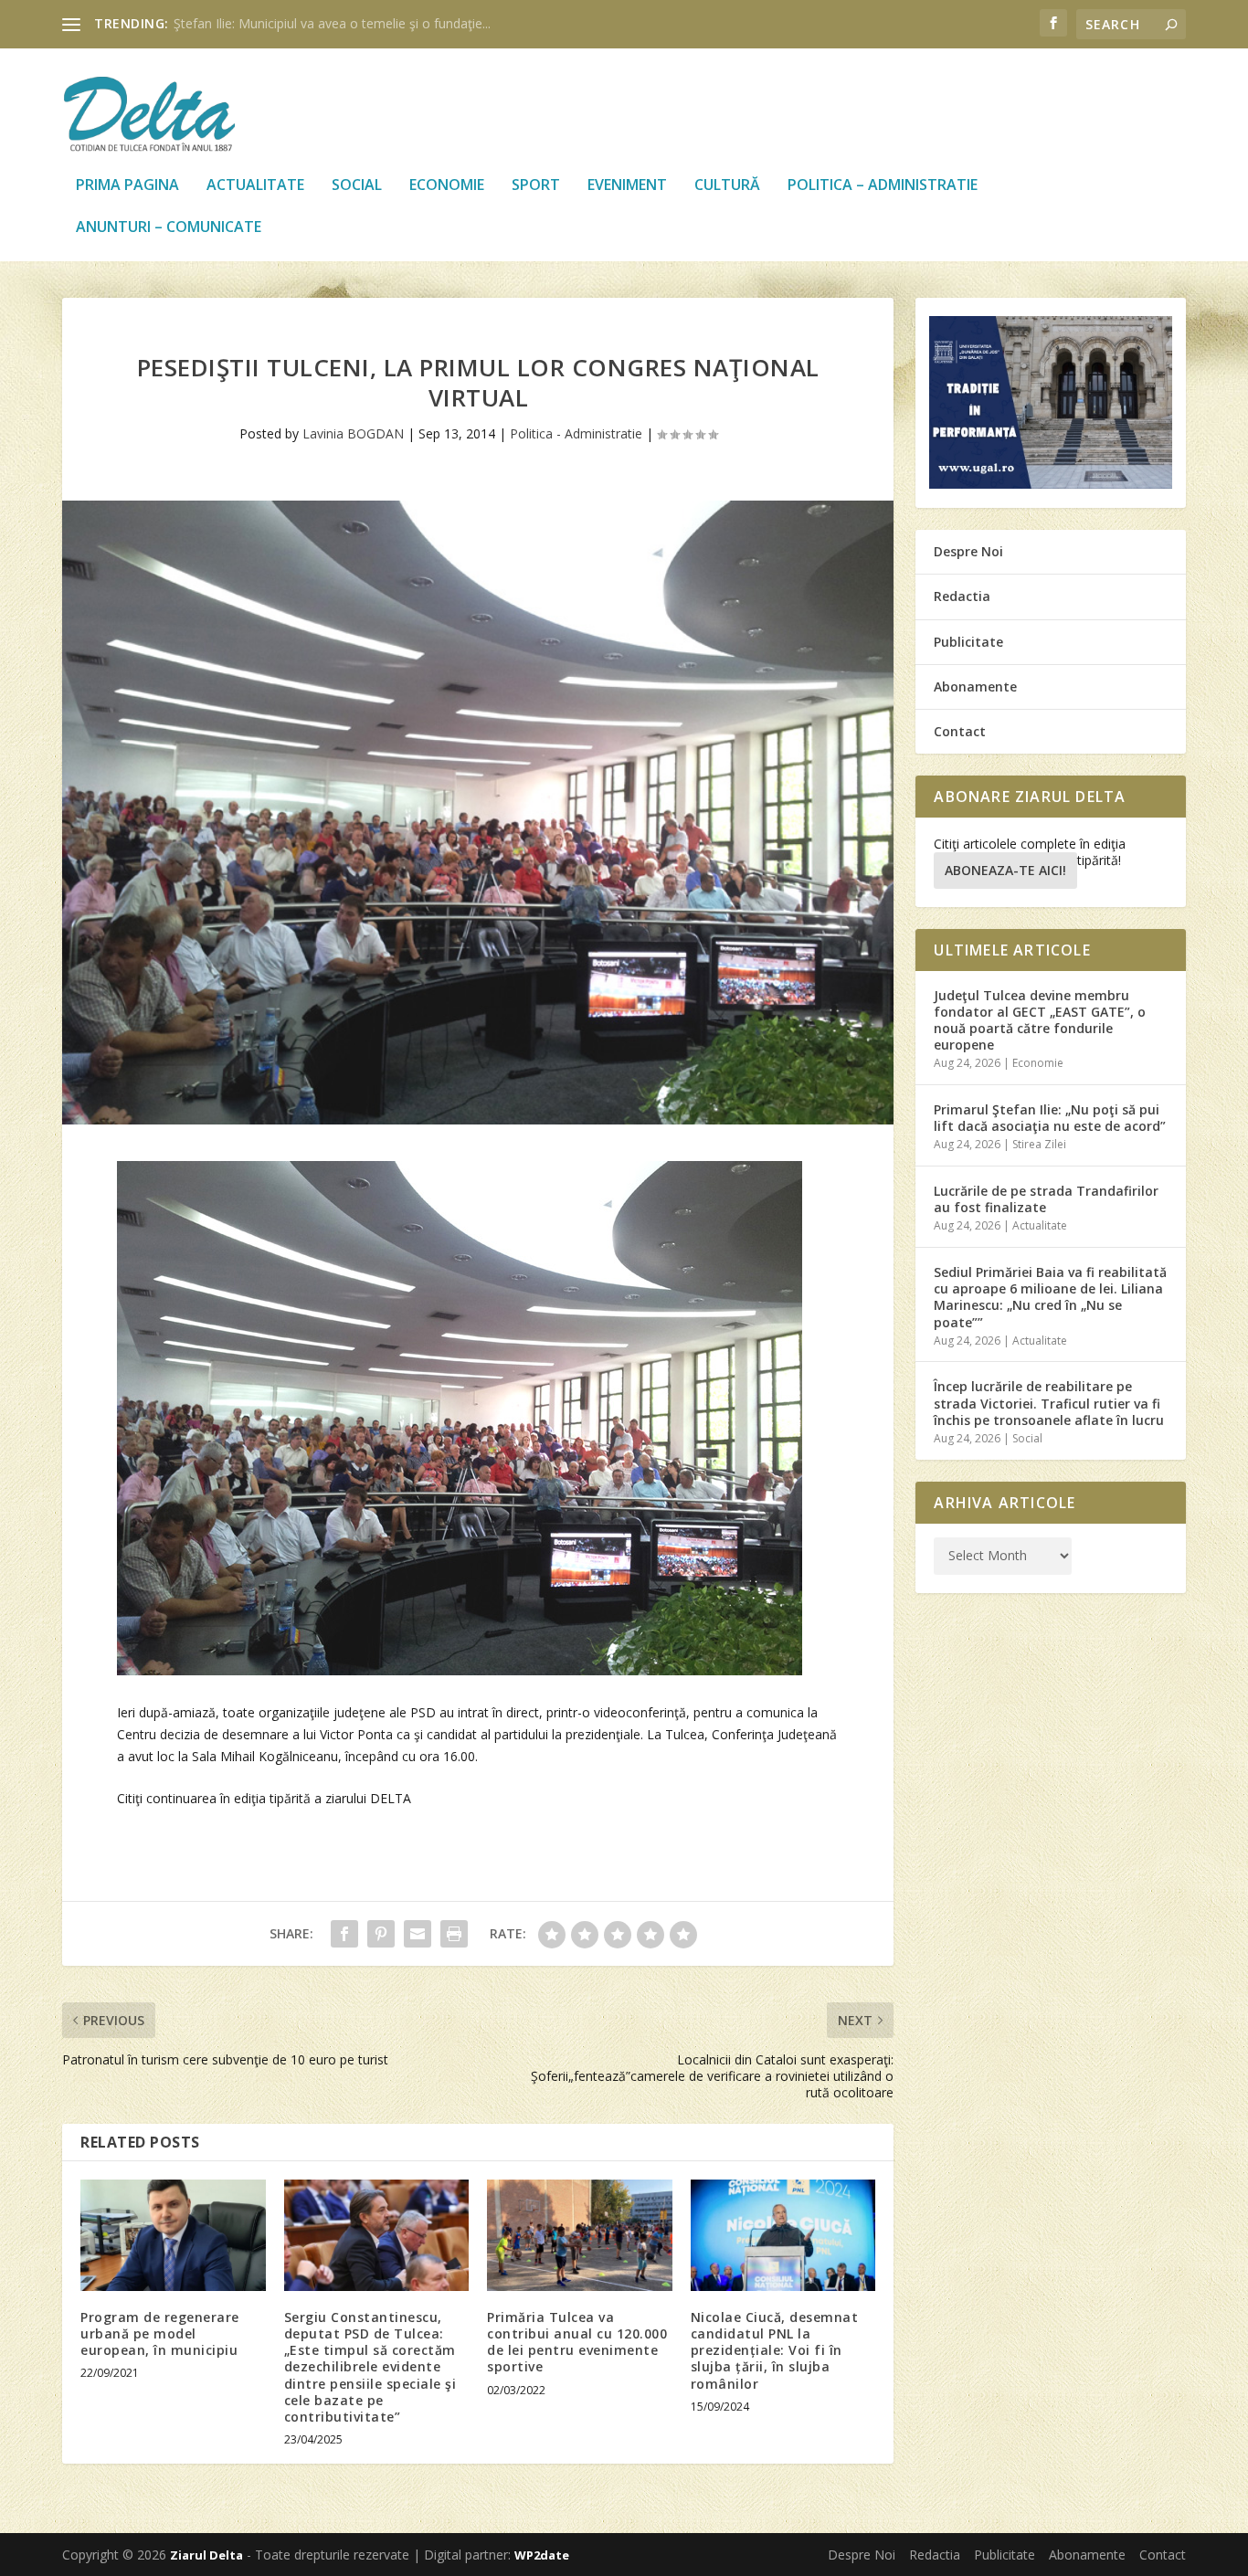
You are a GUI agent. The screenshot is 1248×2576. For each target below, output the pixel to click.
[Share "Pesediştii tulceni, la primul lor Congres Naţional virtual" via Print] (454, 1934)
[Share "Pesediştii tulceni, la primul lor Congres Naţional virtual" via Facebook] (344, 1934)
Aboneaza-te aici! (1005, 870)
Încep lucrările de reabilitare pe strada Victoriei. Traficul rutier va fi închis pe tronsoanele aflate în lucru (1049, 1403)
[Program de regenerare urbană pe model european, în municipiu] (173, 2235)
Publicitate (968, 642)
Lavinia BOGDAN (353, 433)
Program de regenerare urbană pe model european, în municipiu (160, 2333)
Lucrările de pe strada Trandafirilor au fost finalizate (1046, 1199)
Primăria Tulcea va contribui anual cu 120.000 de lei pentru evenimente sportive (577, 2342)
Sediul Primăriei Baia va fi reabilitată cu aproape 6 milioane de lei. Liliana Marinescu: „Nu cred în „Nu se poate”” (1050, 1297)
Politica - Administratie (576, 433)
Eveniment (627, 186)
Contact (960, 731)
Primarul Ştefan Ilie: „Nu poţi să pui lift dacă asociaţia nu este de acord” (1050, 1118)
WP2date (542, 2555)
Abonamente (975, 686)
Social (357, 186)
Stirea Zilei (1039, 1144)
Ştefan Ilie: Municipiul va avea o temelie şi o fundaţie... (332, 23)
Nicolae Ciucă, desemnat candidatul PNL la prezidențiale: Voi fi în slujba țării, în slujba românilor (775, 2350)
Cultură (727, 186)
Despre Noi (968, 551)
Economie (447, 186)
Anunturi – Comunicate (169, 228)
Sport (536, 186)
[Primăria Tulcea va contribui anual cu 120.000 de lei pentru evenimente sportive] (580, 2235)
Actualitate (255, 186)
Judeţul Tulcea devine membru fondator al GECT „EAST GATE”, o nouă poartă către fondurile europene (1040, 1020)
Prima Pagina (127, 186)
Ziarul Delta (206, 2555)
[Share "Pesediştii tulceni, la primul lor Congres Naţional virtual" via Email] (418, 1934)
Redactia (962, 596)
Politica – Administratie (883, 186)
